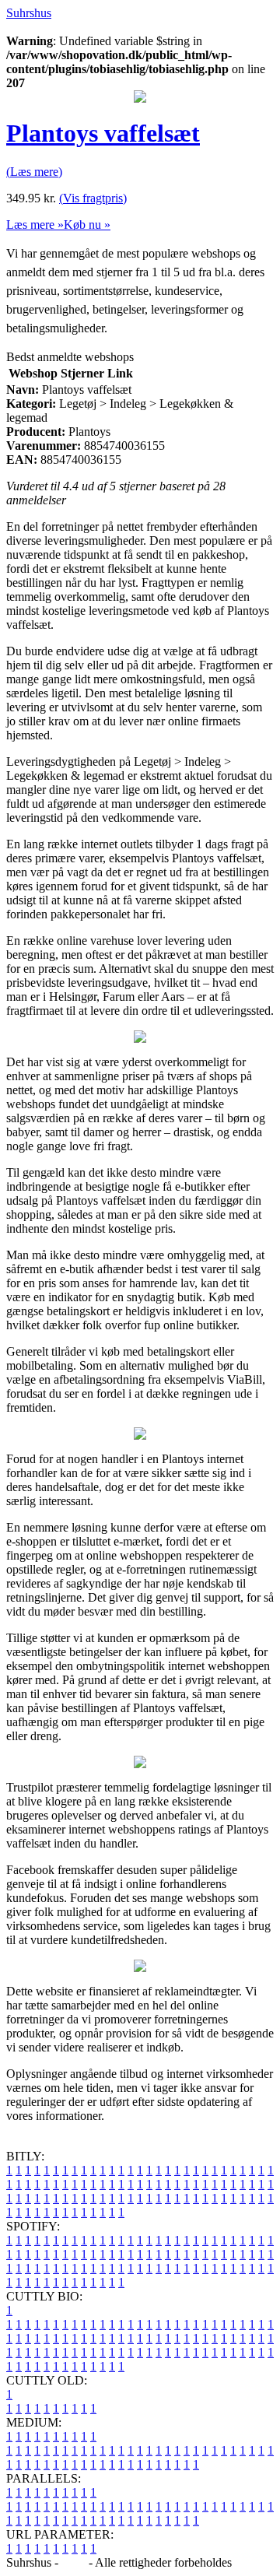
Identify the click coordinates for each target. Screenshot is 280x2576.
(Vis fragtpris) (93, 198)
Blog (73, 2562)
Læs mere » (35, 225)
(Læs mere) (34, 172)
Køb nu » (87, 225)
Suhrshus (29, 13)
